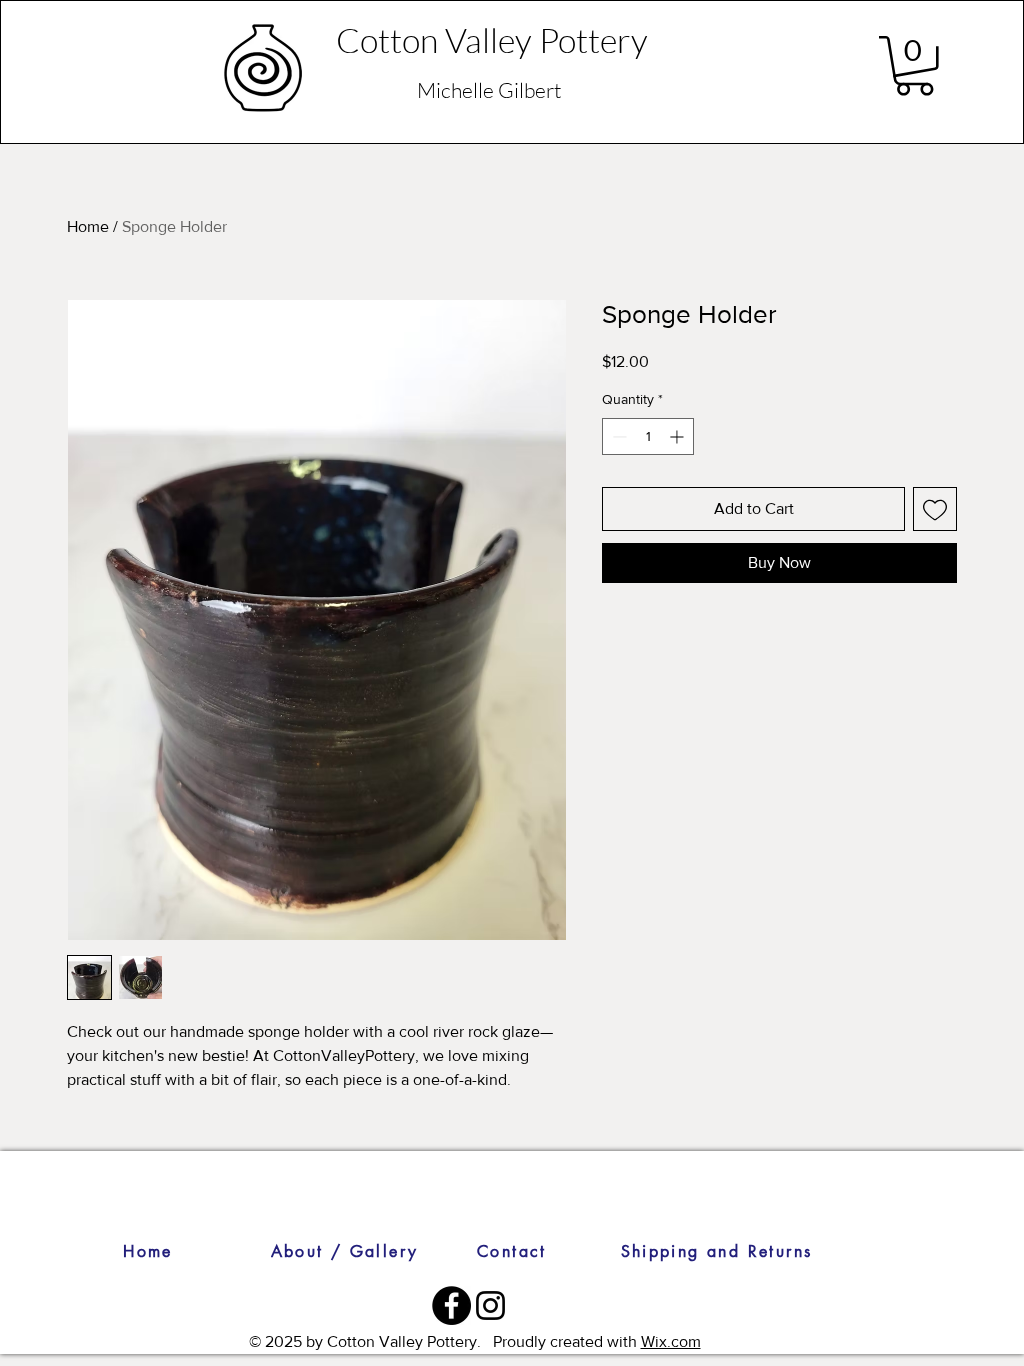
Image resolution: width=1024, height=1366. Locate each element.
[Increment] (678, 436)
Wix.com (671, 1341)
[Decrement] (617, 436)
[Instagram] (490, 1305)
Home (88, 226)
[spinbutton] (648, 436)
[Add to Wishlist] (935, 509)
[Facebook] (451, 1305)
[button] (914, 66)
